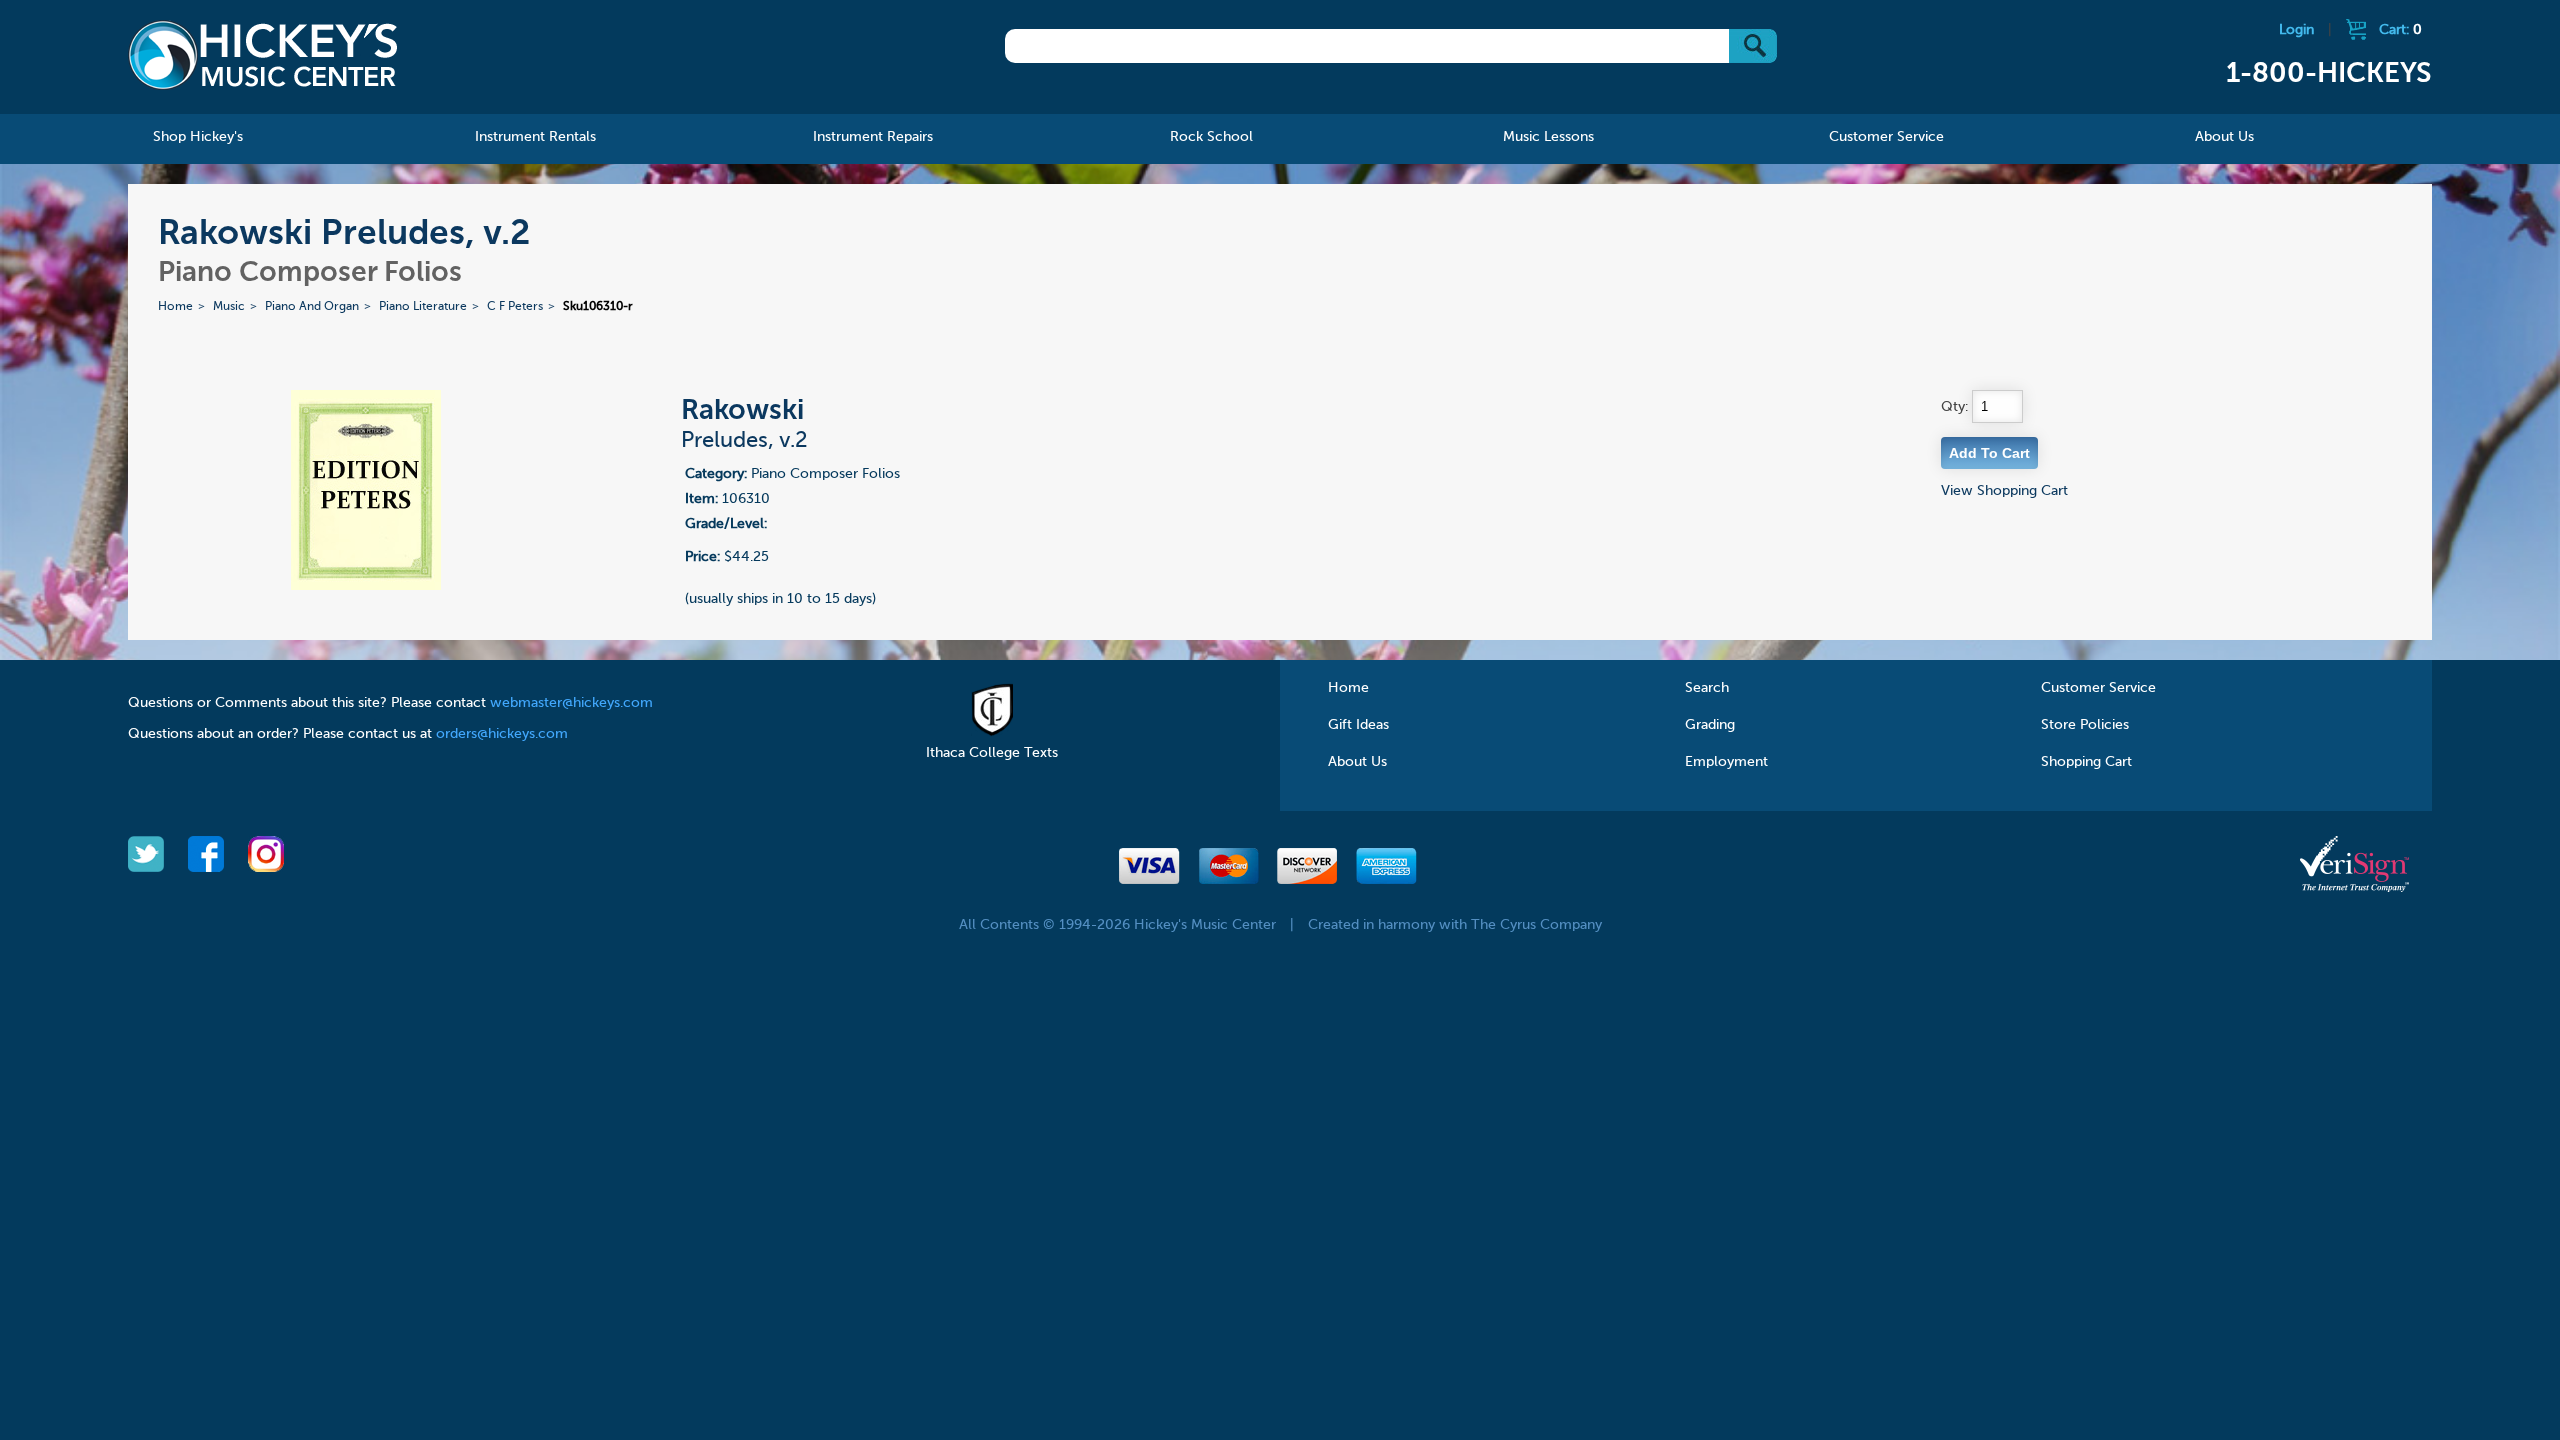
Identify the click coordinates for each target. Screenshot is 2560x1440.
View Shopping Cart (2004, 491)
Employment (1726, 762)
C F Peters (515, 307)
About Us (1357, 762)
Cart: (2400, 30)
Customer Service (2098, 688)
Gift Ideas (1358, 725)
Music (229, 307)
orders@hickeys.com (502, 734)
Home (175, 307)
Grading (1710, 725)
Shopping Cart (2086, 762)
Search (1707, 688)
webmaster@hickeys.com (571, 703)
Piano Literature (423, 307)
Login (2296, 30)
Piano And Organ (312, 307)
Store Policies (2085, 725)
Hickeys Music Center (263, 55)
